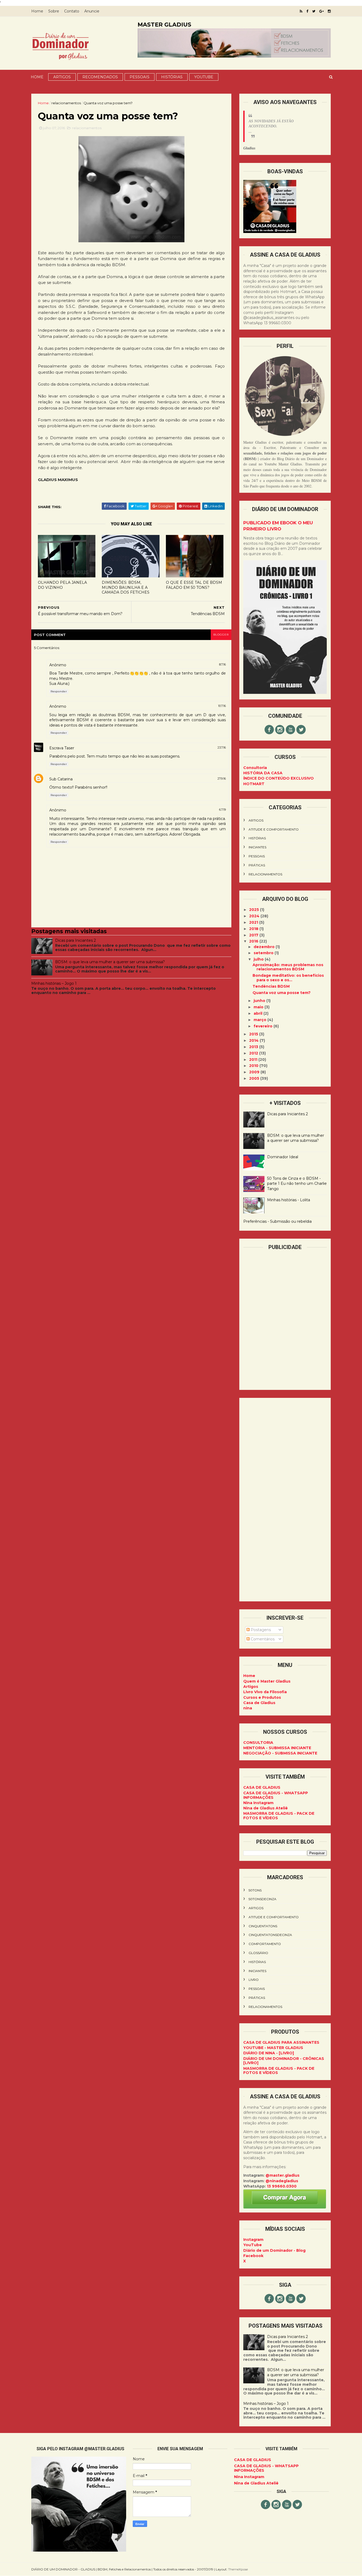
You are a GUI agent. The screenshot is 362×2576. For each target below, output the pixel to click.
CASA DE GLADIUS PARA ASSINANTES (281, 2042)
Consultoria (255, 768)
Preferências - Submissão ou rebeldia (277, 1221)
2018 (254, 929)
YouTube (253, 2245)
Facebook (253, 2256)
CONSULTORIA (258, 1743)
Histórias (172, 77)
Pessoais (140, 77)
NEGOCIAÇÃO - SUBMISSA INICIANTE (280, 1753)
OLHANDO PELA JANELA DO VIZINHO (62, 585)
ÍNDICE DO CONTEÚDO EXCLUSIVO (279, 778)
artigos (256, 820)
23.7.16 (222, 747)
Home (37, 11)
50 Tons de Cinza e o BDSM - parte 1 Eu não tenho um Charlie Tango (297, 1184)
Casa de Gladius (259, 1703)
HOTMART (254, 784)
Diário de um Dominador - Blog (274, 2250)
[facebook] (307, 11)
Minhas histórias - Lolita (289, 1200)
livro (254, 1980)
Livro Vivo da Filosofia (265, 1692)
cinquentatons (263, 1926)
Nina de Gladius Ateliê (266, 1808)
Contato (72, 11)
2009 (255, 1072)
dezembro (265, 947)
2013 (254, 1047)
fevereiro (264, 1026)
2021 (254, 922)
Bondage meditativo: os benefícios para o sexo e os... (288, 978)
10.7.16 (222, 706)
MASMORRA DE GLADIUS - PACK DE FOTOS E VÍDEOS (279, 1816)
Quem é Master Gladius (267, 1681)
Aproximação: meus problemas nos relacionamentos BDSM (288, 967)
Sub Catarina (61, 779)
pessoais (257, 856)
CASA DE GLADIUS (262, 1787)
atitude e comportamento (274, 829)
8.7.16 (222, 664)
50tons (255, 1890)
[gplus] (322, 11)
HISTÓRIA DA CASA (263, 773)
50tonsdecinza (262, 1899)
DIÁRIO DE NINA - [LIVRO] (269, 2053)
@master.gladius (282, 2175)
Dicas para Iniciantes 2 (76, 940)
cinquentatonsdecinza (270, 1935)
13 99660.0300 (282, 2186)
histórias (257, 838)
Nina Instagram (258, 1803)
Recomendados (100, 77)
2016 (254, 941)
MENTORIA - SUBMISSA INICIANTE (277, 1748)
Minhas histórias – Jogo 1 (54, 983)
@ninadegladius (282, 2181)
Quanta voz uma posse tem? (282, 993)
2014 (254, 1040)
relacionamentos (66, 103)
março (261, 1020)
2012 (254, 1053)
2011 (254, 1060)
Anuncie (92, 11)
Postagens (260, 1630)
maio (259, 1007)
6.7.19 (222, 810)
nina (248, 1708)
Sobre (54, 11)
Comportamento (265, 1944)
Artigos (62, 77)
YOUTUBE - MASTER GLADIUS (273, 2048)
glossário (258, 1953)
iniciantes (257, 847)
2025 (255, 910)
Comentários (262, 1639)
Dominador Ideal (283, 1157)
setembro (264, 953)
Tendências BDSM (271, 986)
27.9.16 (222, 779)
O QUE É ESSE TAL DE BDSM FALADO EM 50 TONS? (194, 585)
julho (259, 959)
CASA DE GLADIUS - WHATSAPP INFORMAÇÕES (276, 1795)
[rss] (301, 11)
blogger (221, 635)
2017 (254, 935)
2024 (255, 916)
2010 (254, 1066)
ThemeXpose (238, 2569)
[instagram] (329, 11)
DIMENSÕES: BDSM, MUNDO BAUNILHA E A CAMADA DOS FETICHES (126, 587)
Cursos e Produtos (262, 1697)
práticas (257, 865)
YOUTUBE (204, 77)
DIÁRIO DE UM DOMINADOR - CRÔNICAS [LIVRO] (284, 2061)
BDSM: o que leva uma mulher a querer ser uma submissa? (110, 962)
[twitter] (314, 11)
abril (259, 1013)
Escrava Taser (62, 748)
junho (260, 1001)
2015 (254, 1034)
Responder (59, 691)
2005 (255, 1078)
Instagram (253, 2240)
